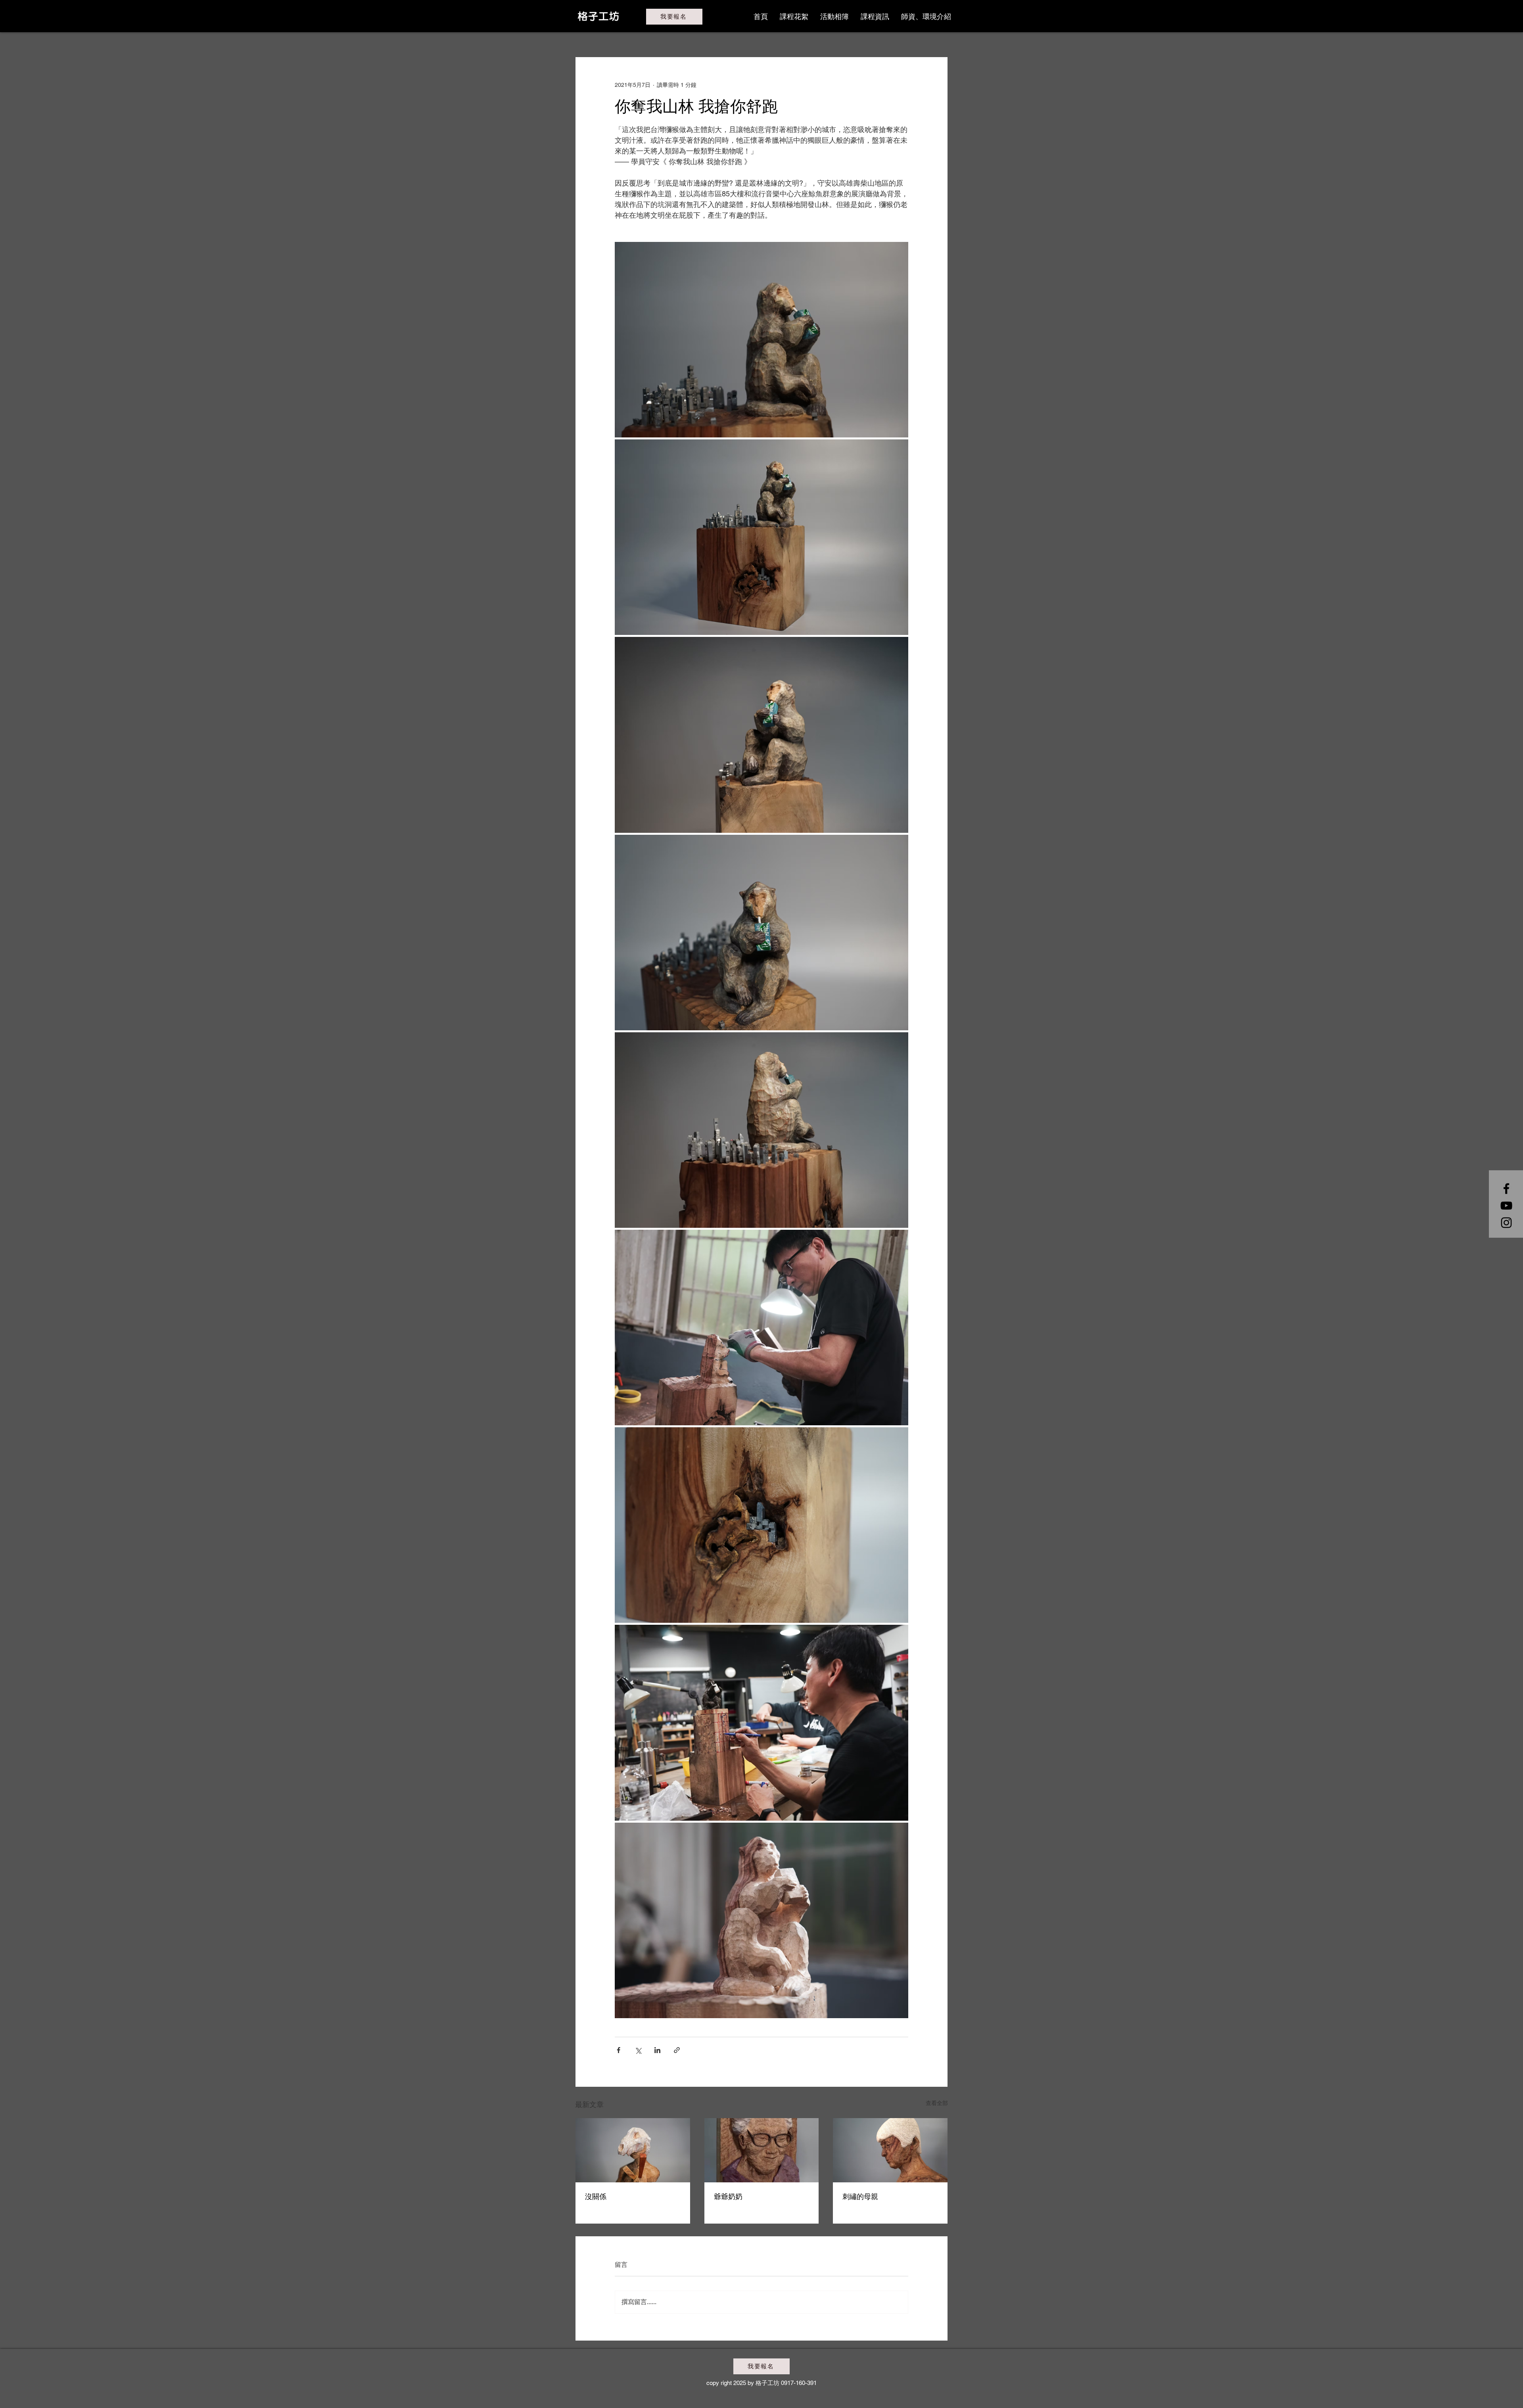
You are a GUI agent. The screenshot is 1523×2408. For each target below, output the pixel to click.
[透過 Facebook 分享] (619, 2050)
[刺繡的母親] (890, 2150)
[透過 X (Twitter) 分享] (638, 2050)
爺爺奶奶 (728, 2196)
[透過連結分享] (677, 2050)
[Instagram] (1506, 1223)
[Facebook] (1506, 1189)
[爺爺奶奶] (762, 2150)
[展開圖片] (761, 340)
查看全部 (937, 2103)
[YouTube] (1506, 1206)
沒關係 (596, 2196)
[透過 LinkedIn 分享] (657, 2050)
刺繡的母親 (860, 2196)
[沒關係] (633, 2150)
